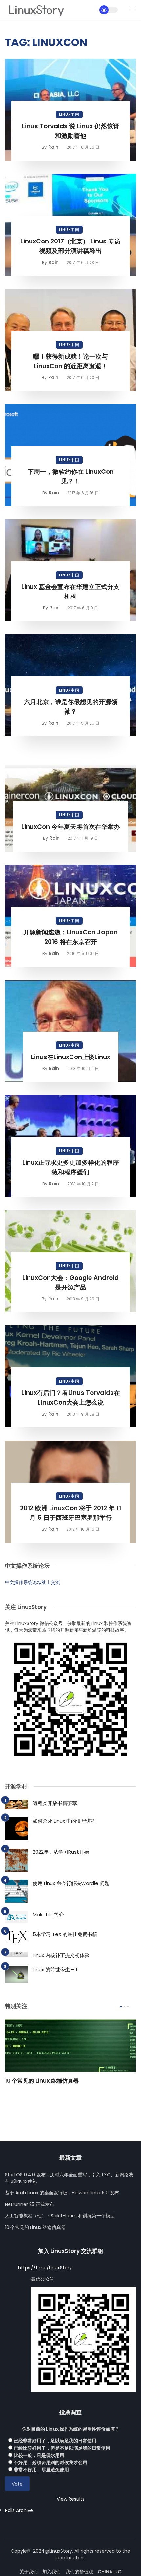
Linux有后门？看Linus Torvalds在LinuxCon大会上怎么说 (71, 1398)
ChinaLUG (110, 2572)
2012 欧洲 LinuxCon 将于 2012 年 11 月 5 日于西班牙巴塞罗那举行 (70, 1513)
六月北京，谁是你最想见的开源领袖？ (71, 707)
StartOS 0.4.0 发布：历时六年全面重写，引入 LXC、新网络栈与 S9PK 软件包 (69, 2178)
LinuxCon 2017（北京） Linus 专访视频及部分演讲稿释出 (70, 246)
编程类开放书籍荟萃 (55, 1803)
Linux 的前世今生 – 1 (55, 1969)
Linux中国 (69, 114)
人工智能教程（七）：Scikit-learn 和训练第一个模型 (60, 2216)
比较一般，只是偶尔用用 (39, 2455)
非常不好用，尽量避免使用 (41, 2470)
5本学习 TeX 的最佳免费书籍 (65, 1934)
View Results (71, 2499)
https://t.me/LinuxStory (45, 2268)
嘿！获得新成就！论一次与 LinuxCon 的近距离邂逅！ (70, 361)
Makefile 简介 (48, 1914)
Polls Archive (19, 2510)
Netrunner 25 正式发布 (30, 2204)
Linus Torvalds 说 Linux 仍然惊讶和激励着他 (71, 131)
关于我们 (29, 2572)
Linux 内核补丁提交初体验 (61, 1955)
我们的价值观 (79, 2572)
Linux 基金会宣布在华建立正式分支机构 (70, 592)
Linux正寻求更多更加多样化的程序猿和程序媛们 (71, 1167)
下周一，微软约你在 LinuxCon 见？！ (71, 476)
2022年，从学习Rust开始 (61, 1852)
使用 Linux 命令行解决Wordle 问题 (71, 1883)
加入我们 (51, 2572)
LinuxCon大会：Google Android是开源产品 (70, 1283)
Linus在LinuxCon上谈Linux (71, 1057)
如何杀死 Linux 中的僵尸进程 (64, 1821)
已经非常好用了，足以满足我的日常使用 (55, 2441)
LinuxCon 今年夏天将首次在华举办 (71, 827)
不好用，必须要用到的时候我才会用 (50, 2462)
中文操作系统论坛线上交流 (32, 1582)
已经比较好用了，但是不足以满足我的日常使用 (62, 2448)
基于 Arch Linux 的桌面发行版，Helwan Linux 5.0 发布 (62, 2193)
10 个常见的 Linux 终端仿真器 (42, 2081)
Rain (53, 147)
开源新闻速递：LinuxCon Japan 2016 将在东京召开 (70, 937)
